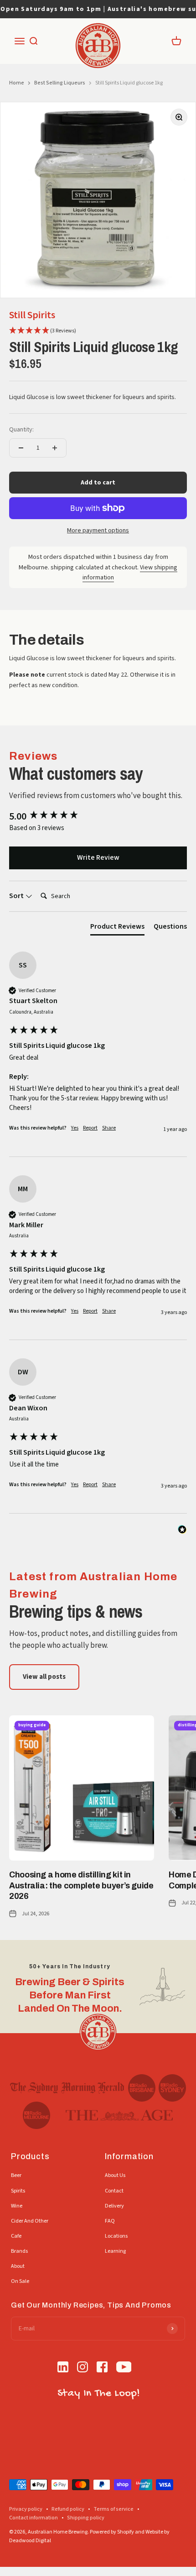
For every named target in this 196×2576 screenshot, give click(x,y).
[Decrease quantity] (21, 448)
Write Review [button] (98, 857)
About (18, 2266)
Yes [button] (75, 1128)
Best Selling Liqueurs (60, 83)
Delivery (114, 2206)
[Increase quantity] (55, 448)
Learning (115, 2251)
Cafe (16, 2236)
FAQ (110, 2221)
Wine (17, 2206)
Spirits (18, 2191)
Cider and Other (30, 2221)
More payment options (98, 531)
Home (17, 83)
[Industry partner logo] (67, 2088)
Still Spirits (32, 315)
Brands (19, 2251)
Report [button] (90, 1128)
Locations (116, 2236)
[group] (98, 817)
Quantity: (21, 430)
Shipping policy (86, 2518)
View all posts (44, 1677)
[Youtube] (124, 2368)
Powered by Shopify (112, 2532)
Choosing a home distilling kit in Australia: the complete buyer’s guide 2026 (81, 1885)
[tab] (117, 928)
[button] (43, 331)
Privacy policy (26, 2509)
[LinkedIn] (63, 2368)
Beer (16, 2175)
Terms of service (113, 2509)
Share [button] (109, 1128)
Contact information (34, 2518)
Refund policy (68, 2509)
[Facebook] (102, 2368)
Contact (114, 2191)
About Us (115, 2175)
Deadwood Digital (30, 2541)
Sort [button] (17, 896)
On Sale (20, 2281)
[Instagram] (83, 2368)
